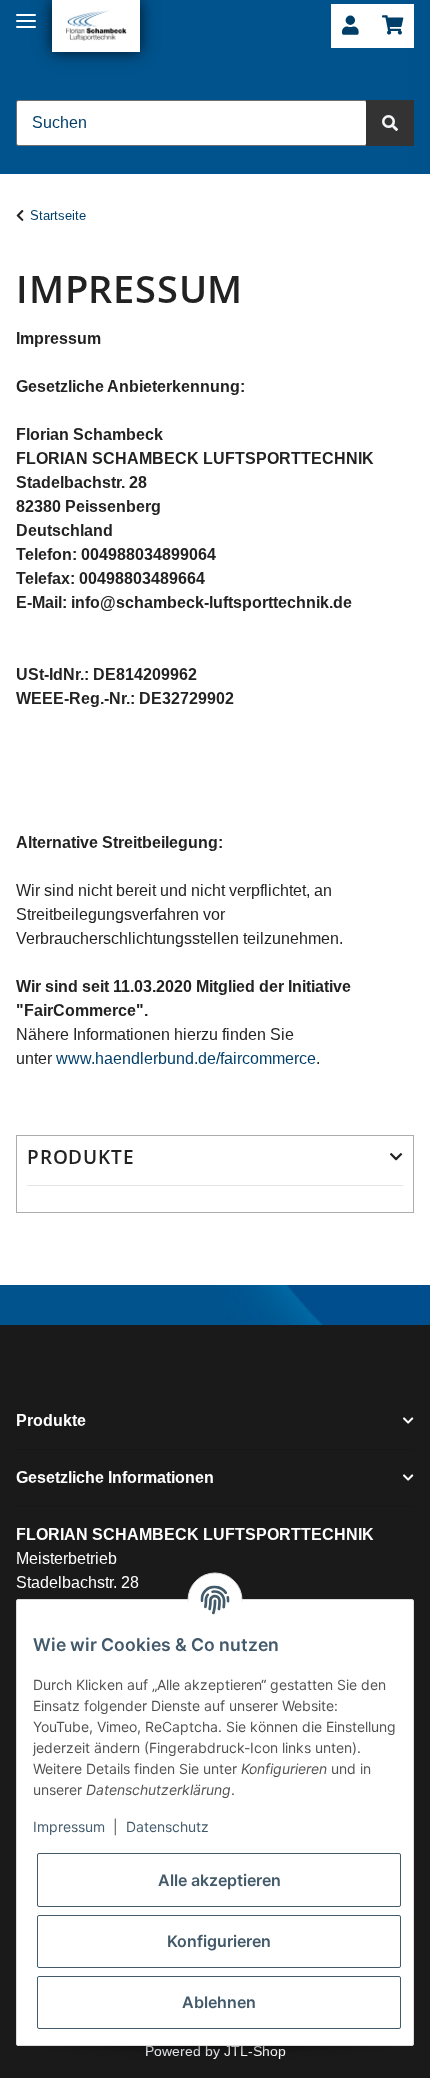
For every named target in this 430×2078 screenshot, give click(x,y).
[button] (350, 26)
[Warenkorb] (392, 26)
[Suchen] (390, 123)
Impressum (69, 1826)
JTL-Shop (255, 2051)
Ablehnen (219, 2002)
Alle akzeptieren (219, 1880)
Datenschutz (167, 1826)
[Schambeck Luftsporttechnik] (96, 26)
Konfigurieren (219, 1941)
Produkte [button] (80, 1157)
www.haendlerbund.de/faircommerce (186, 1058)
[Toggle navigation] (26, 12)
